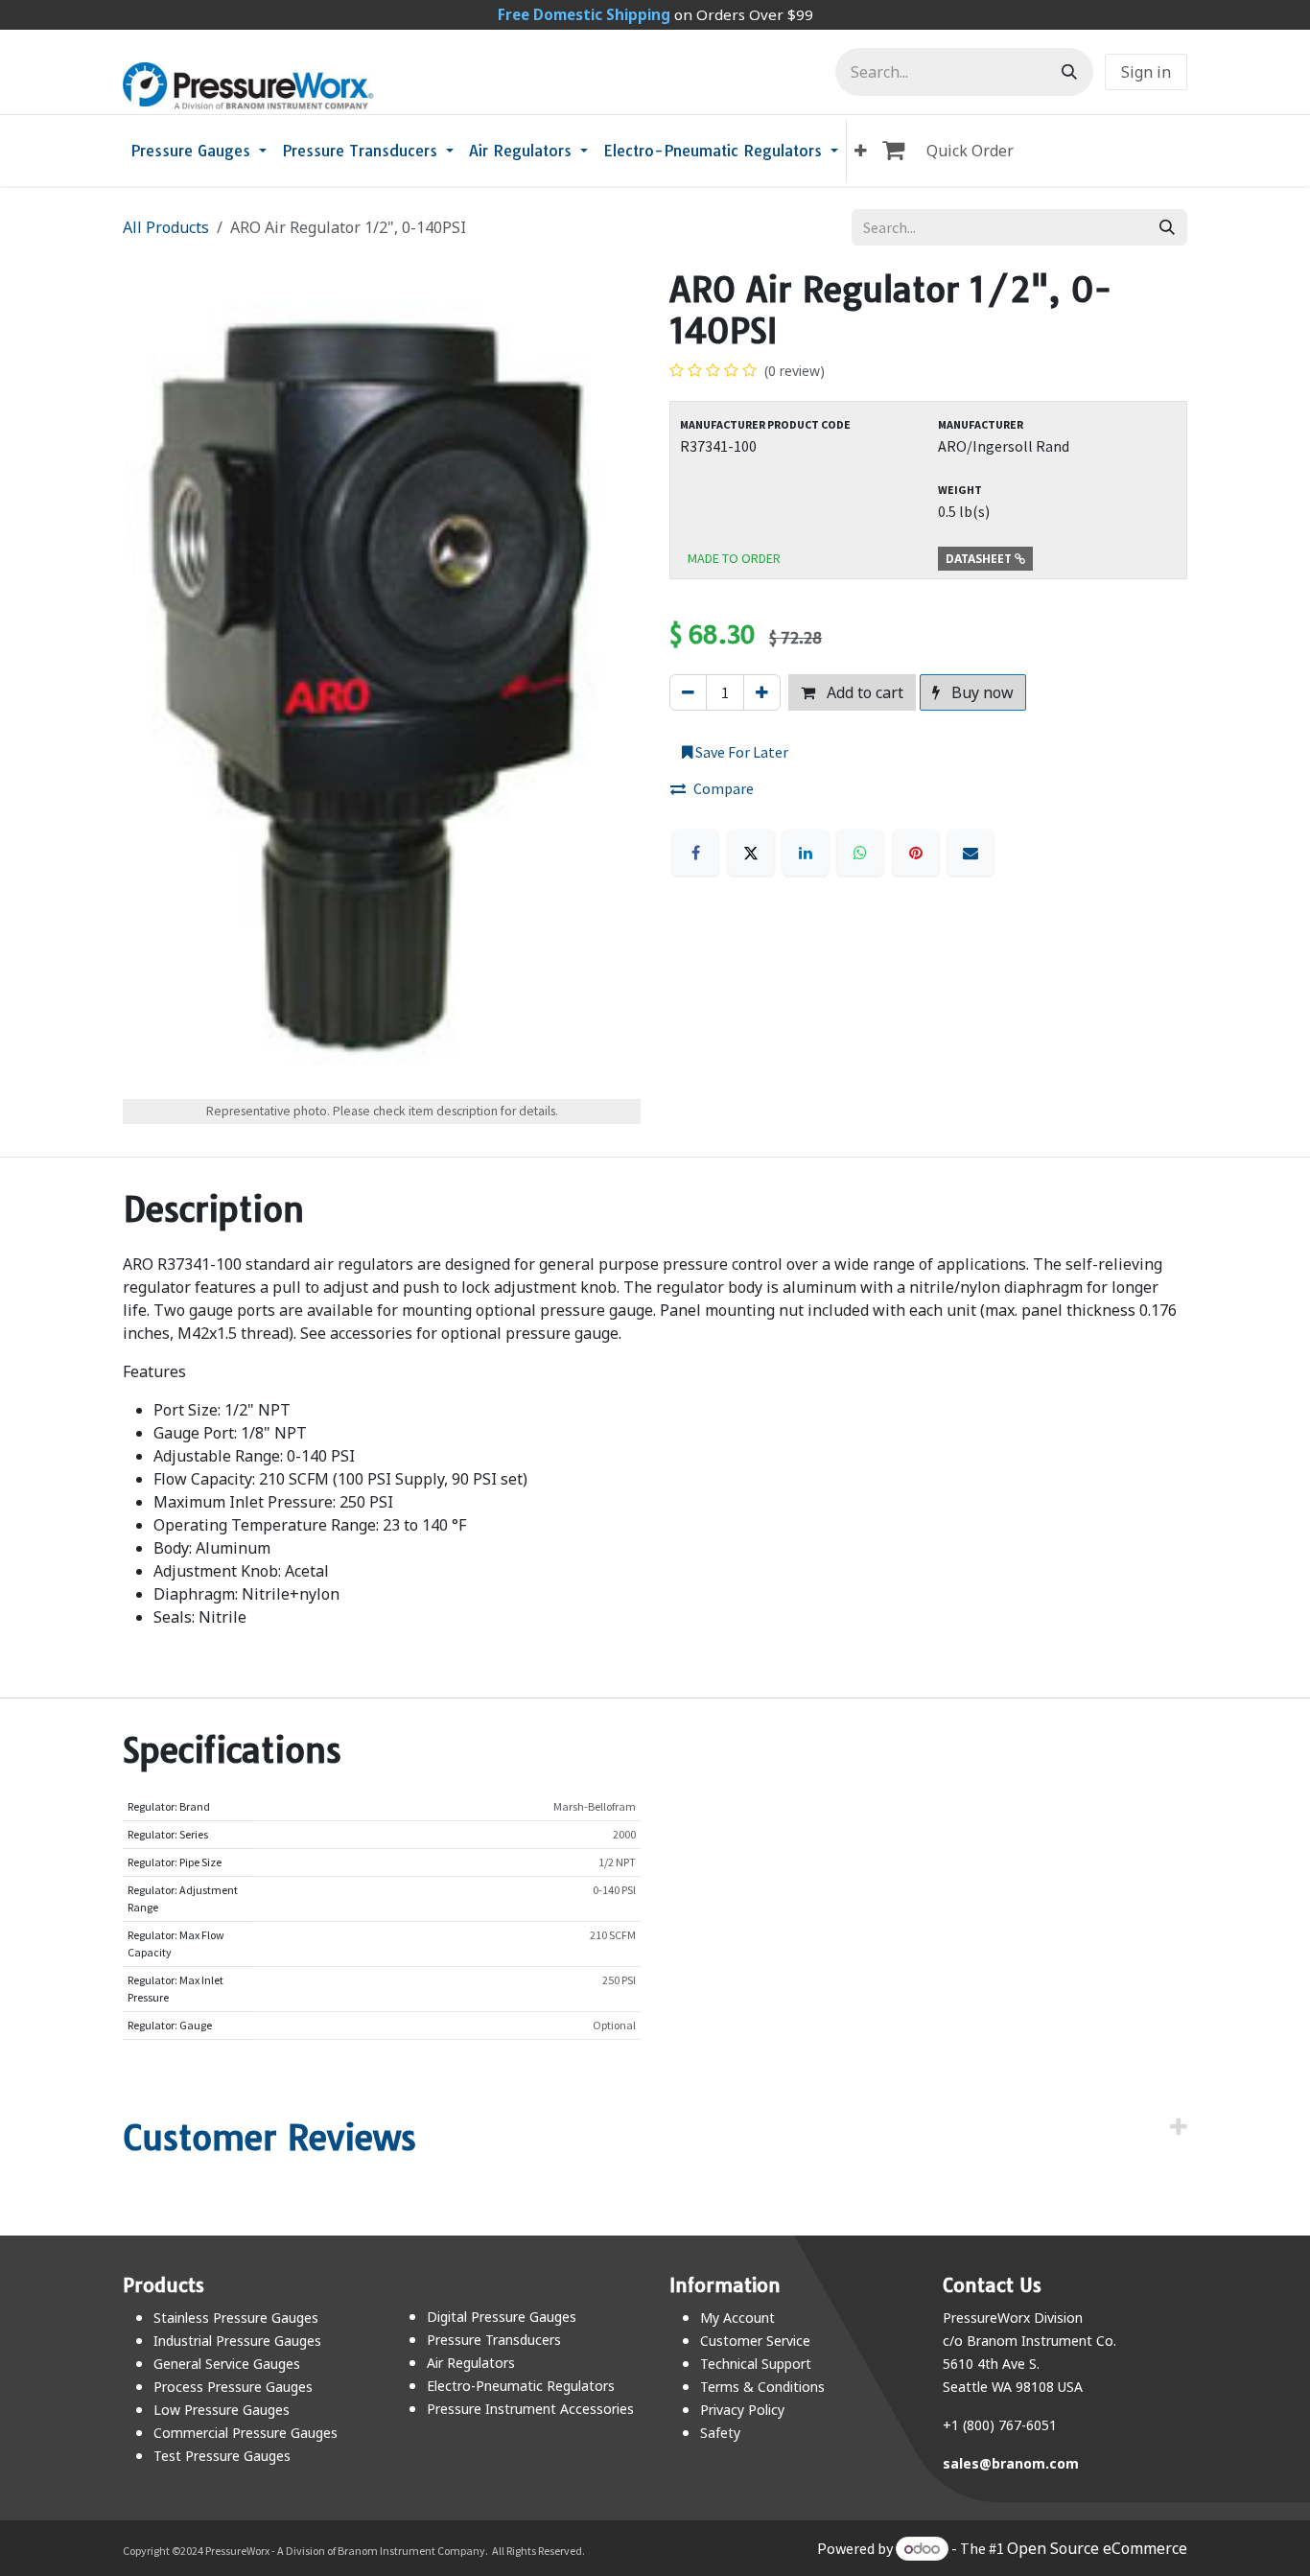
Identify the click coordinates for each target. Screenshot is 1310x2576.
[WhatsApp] (860, 853)
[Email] (971, 853)
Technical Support (756, 2364)
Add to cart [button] (863, 692)
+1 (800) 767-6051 (1000, 2425)
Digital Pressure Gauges (502, 2317)
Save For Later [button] (740, 752)
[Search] (1069, 72)
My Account (737, 2318)
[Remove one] (688, 692)
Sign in (1146, 72)
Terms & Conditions (762, 2387)
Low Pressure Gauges (222, 2410)
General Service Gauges (227, 2364)
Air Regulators (471, 2363)
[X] (751, 853)
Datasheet (980, 559)
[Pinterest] (916, 853)
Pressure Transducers (494, 2340)
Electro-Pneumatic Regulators (521, 2386)
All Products (166, 227)
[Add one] (762, 692)
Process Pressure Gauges (233, 2387)
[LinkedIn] (806, 853)
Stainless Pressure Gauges (236, 2318)
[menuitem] (199, 151)
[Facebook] (695, 853)
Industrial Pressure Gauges (237, 2341)
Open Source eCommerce (1097, 2548)
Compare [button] (724, 788)
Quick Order (970, 151)
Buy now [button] (981, 692)
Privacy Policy (742, 2410)
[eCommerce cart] (897, 151)
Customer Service (755, 2341)
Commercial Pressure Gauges (246, 2433)
